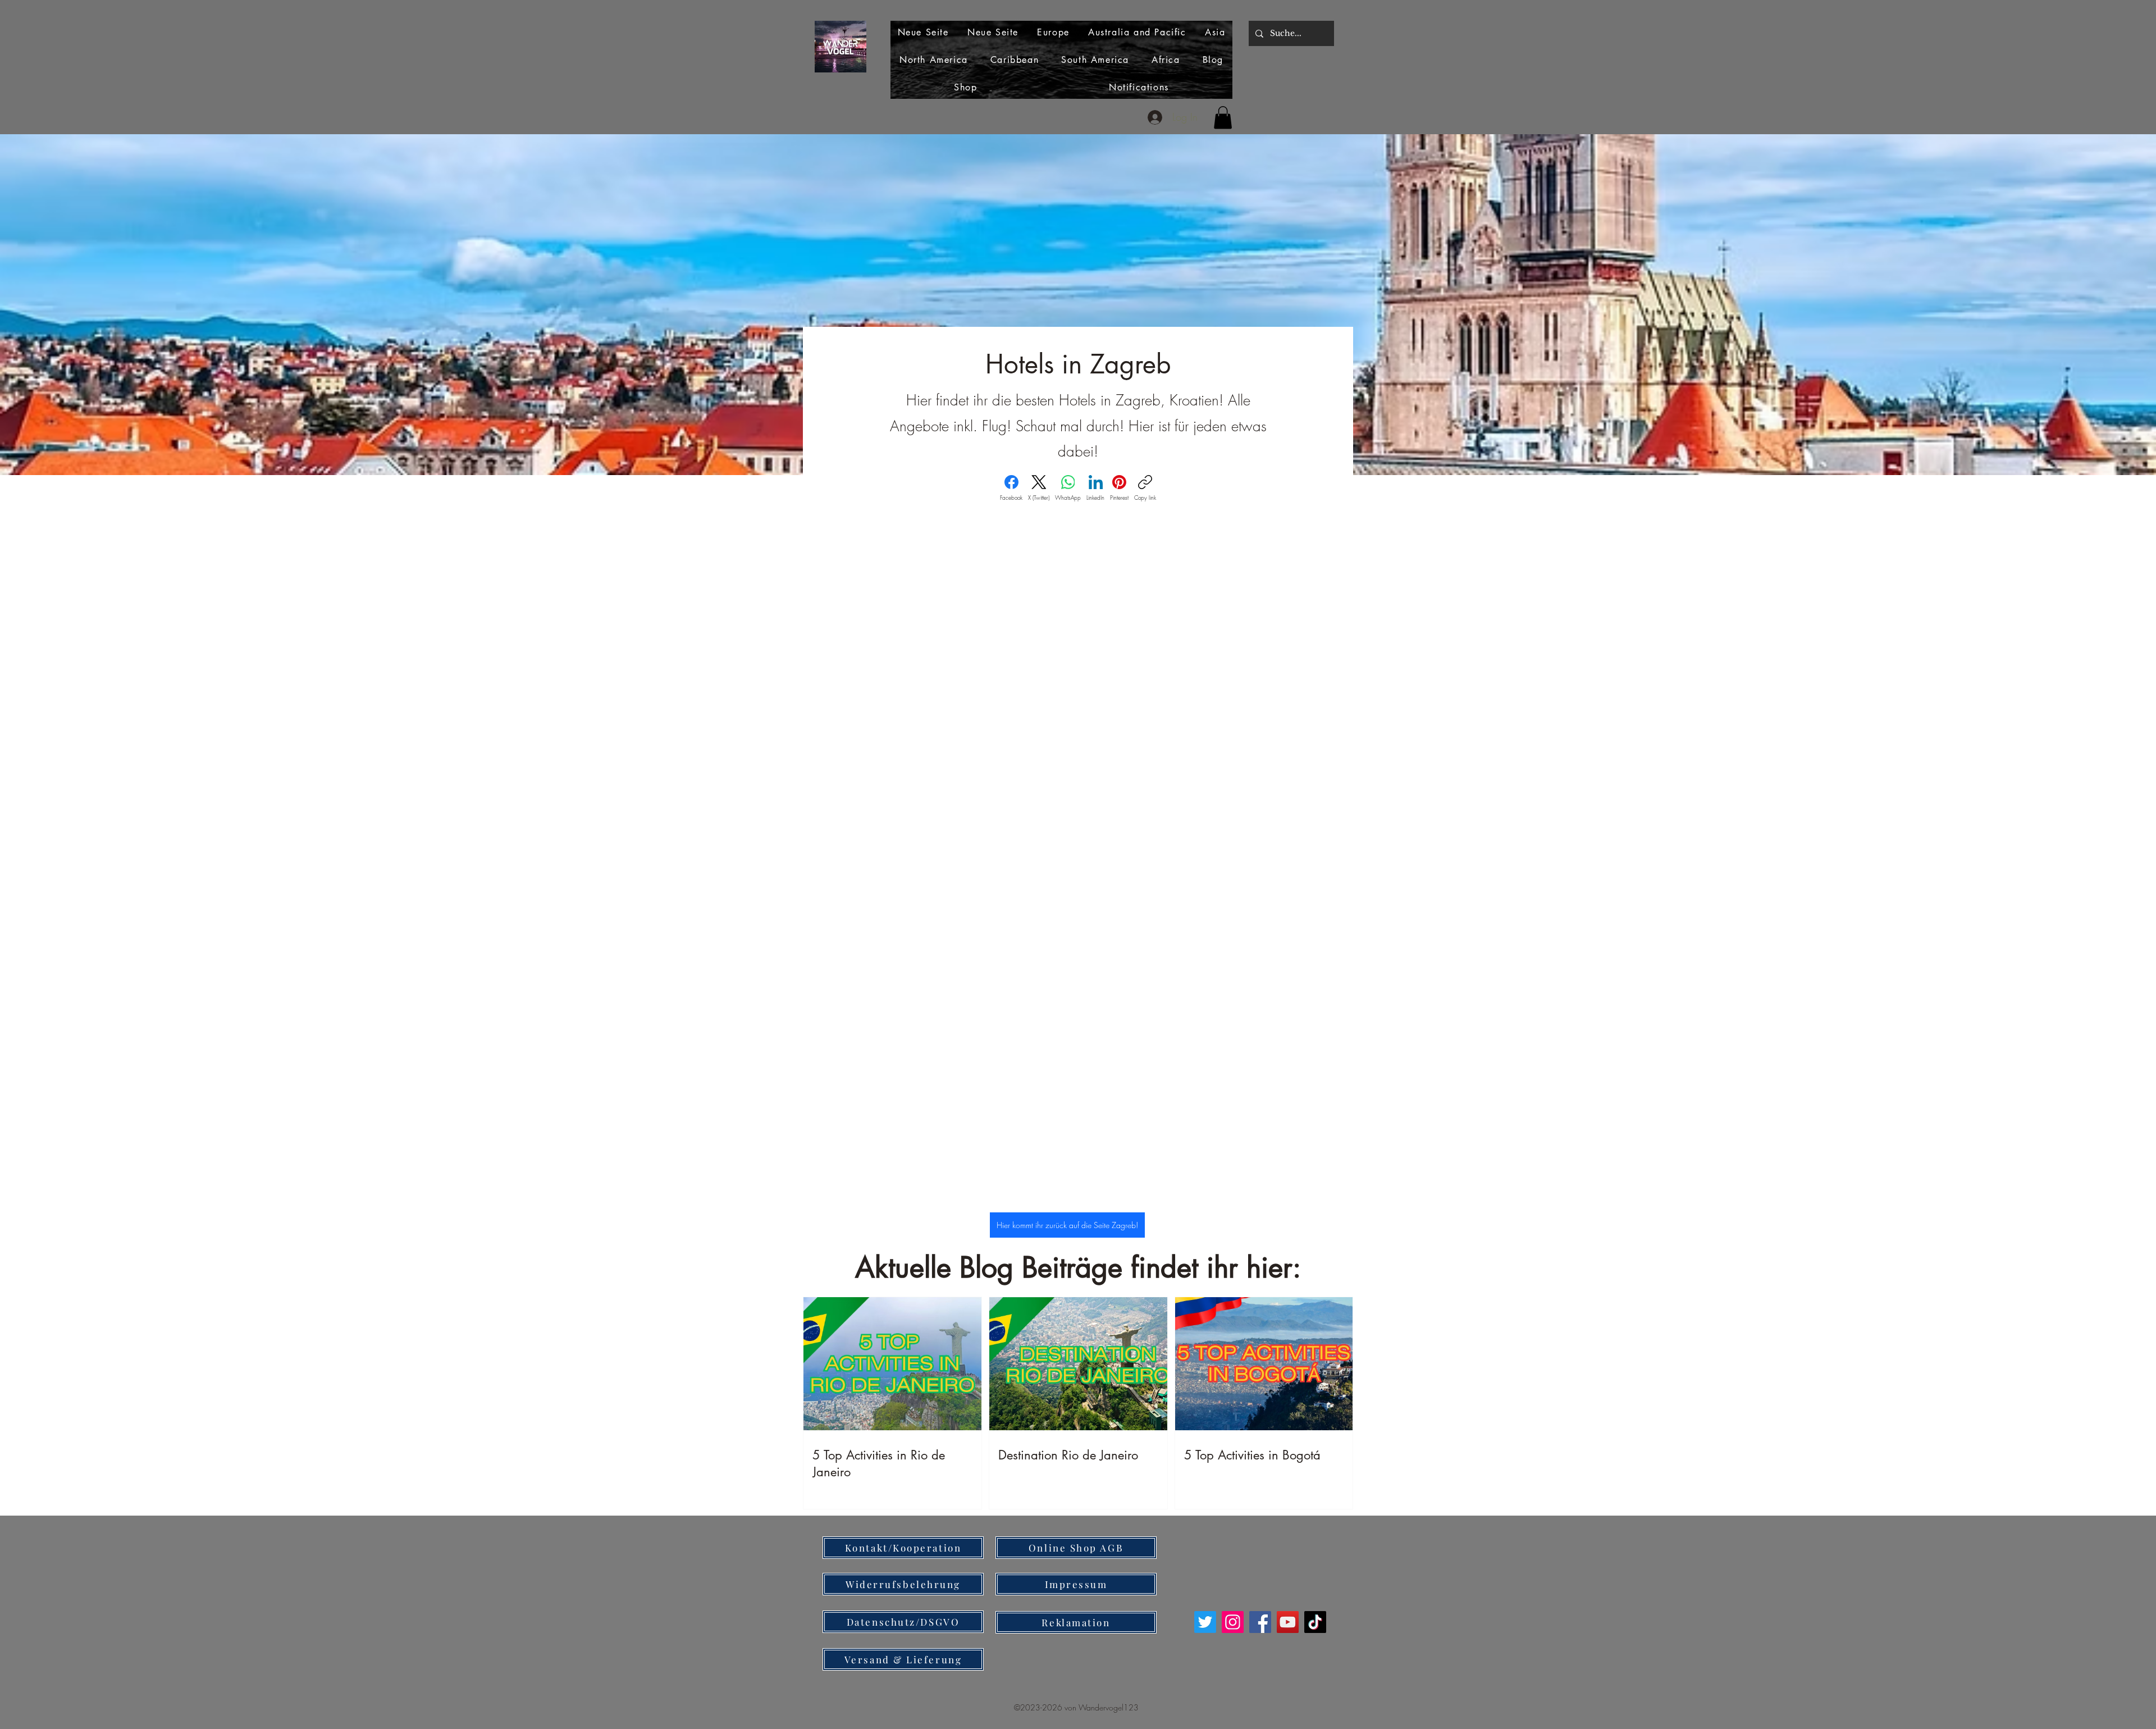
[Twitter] (1205, 1622)
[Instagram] (1233, 1622)
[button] (1223, 118)
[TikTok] (1315, 1622)
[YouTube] (1288, 1622)
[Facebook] (1260, 1622)
